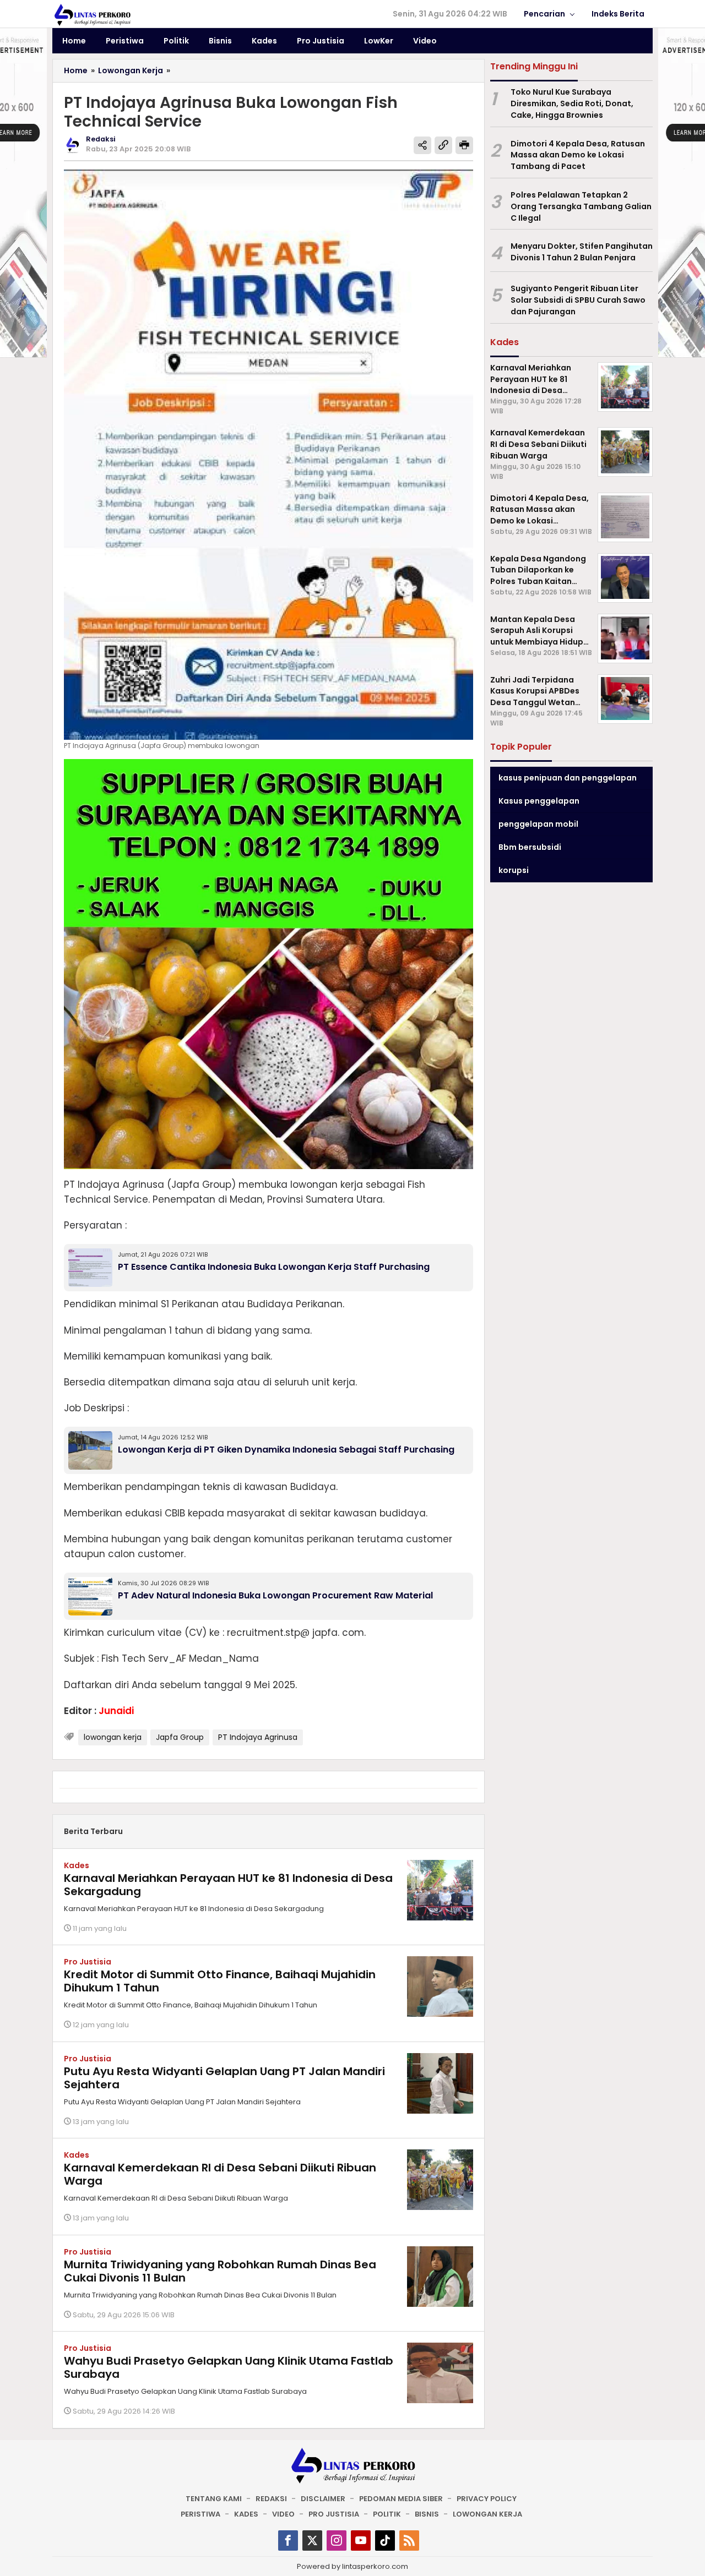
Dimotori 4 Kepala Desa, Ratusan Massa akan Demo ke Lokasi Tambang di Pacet (578, 155)
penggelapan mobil (538, 824)
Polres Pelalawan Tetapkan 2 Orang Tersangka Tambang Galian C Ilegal (581, 206)
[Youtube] (361, 2540)
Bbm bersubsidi (530, 847)
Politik (387, 2514)
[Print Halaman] (464, 145)
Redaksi (271, 2499)
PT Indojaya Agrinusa (258, 1737)
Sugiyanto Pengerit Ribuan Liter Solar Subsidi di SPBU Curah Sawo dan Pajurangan (578, 300)
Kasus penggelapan (539, 801)
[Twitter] (312, 2540)
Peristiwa (200, 2514)
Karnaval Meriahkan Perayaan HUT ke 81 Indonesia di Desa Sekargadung (228, 1885)
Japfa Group (180, 1737)
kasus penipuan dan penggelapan (568, 778)
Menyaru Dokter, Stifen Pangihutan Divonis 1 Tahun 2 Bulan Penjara (582, 252)
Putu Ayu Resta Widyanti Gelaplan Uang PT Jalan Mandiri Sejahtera (224, 2078)
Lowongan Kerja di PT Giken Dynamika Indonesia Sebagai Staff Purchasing (286, 1450)
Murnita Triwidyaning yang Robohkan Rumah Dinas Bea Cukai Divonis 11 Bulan (220, 2271)
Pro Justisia (88, 1962)
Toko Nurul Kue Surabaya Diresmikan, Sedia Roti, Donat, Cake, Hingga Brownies (572, 103)
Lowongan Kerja (487, 2514)
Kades (77, 1865)
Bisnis (427, 2514)
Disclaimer (323, 2499)
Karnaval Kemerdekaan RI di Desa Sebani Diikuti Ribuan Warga (220, 2174)
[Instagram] (337, 2540)
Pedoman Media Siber (401, 2499)
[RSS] (409, 2540)
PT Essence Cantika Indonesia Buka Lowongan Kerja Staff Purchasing (274, 1267)
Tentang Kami (214, 2499)
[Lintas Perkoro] (92, 14)
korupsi (514, 870)
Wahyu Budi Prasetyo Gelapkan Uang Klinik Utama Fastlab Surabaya (229, 2367)
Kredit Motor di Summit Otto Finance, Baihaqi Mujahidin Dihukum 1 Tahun (220, 1981)
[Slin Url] (443, 145)
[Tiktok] (385, 2540)
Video (283, 2514)
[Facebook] (288, 2540)
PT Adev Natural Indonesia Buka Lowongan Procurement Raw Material (275, 1595)
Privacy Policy (487, 2499)
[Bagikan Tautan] (422, 145)
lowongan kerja (113, 1737)
